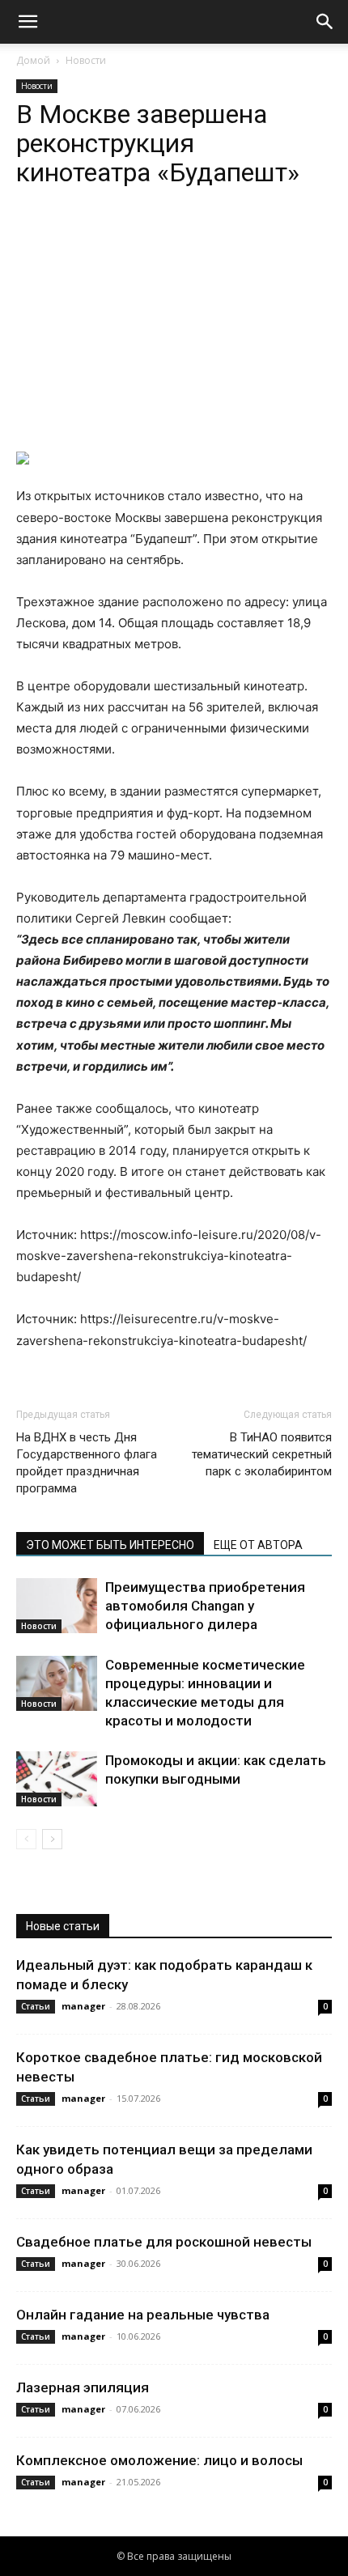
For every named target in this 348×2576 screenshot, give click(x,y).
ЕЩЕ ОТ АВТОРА (258, 1545)
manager (83, 2006)
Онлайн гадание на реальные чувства (143, 2315)
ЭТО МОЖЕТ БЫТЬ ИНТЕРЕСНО (110, 1545)
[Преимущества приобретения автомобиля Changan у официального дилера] (57, 1606)
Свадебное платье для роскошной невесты (164, 2242)
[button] (28, 22)
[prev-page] (26, 1839)
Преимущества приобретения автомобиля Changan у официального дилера (205, 1606)
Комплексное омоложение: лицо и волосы (159, 2460)
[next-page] (52, 1839)
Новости (86, 60)
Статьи (36, 2006)
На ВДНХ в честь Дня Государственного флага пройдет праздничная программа (87, 1463)
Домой (33, 60)
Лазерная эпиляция (83, 2387)
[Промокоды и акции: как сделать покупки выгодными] (57, 1779)
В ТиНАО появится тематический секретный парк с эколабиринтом (262, 1454)
